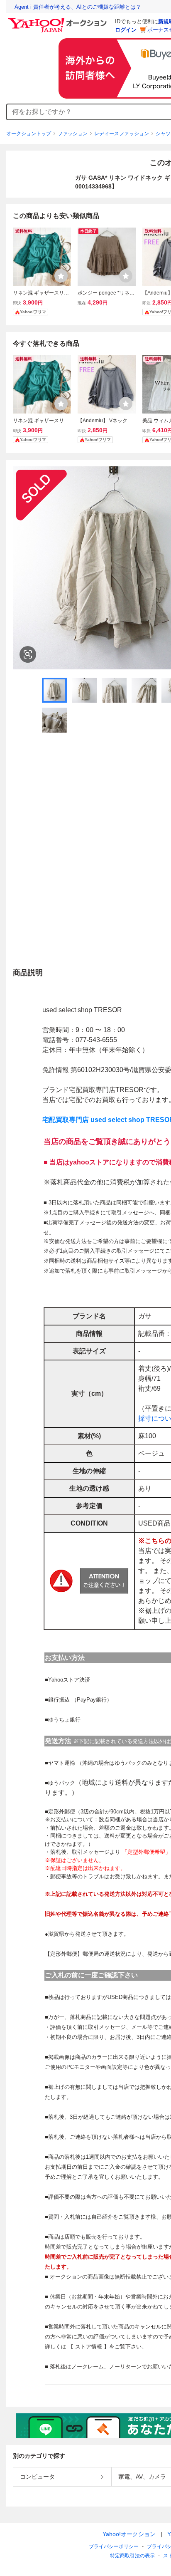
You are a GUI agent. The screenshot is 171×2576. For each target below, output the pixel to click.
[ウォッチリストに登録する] (61, 276)
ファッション (73, 134)
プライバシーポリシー (114, 2546)
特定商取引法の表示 (132, 2556)
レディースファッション (122, 134)
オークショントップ (29, 134)
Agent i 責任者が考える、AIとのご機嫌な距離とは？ (78, 7)
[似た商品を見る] (28, 654)
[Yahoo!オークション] (59, 20)
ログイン (126, 30)
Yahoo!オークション (129, 2534)
